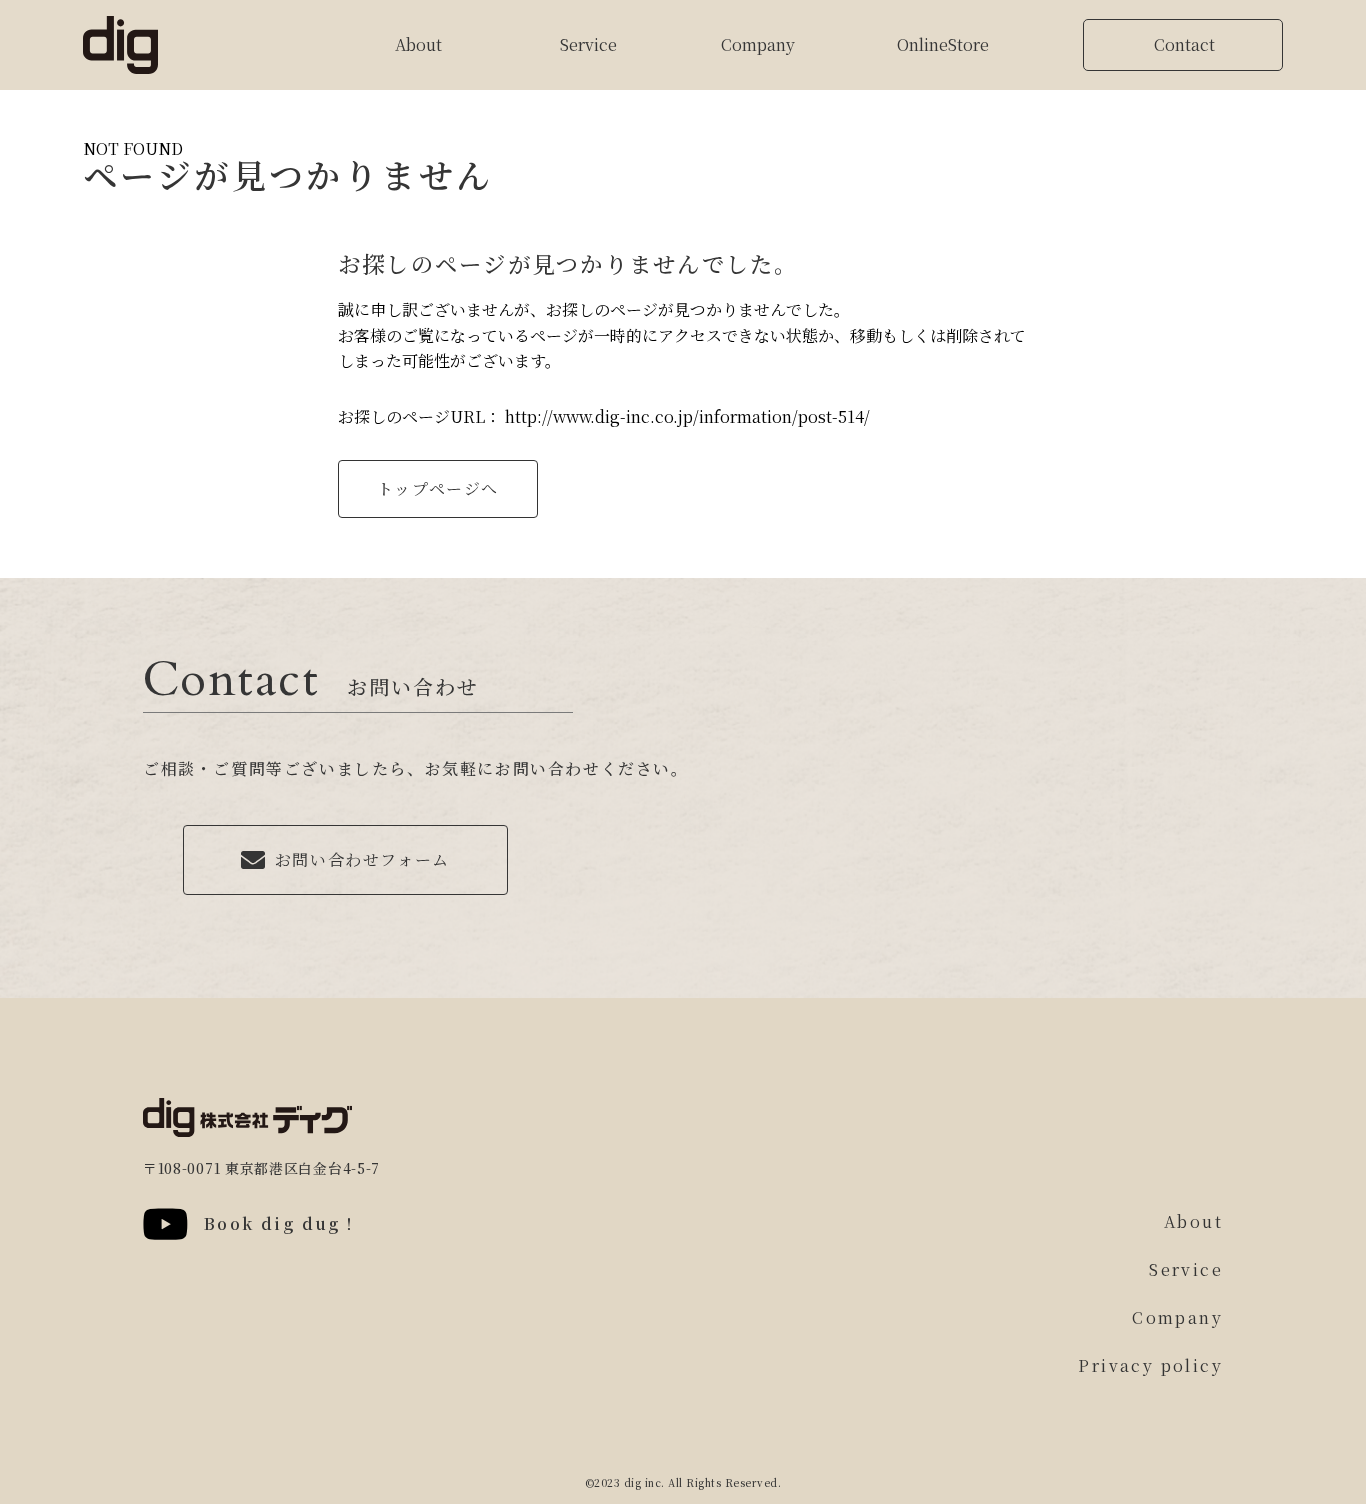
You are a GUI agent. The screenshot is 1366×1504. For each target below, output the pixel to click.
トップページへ (438, 488)
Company (758, 44)
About (418, 44)
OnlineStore (943, 45)
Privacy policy (1150, 1365)
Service (588, 44)
